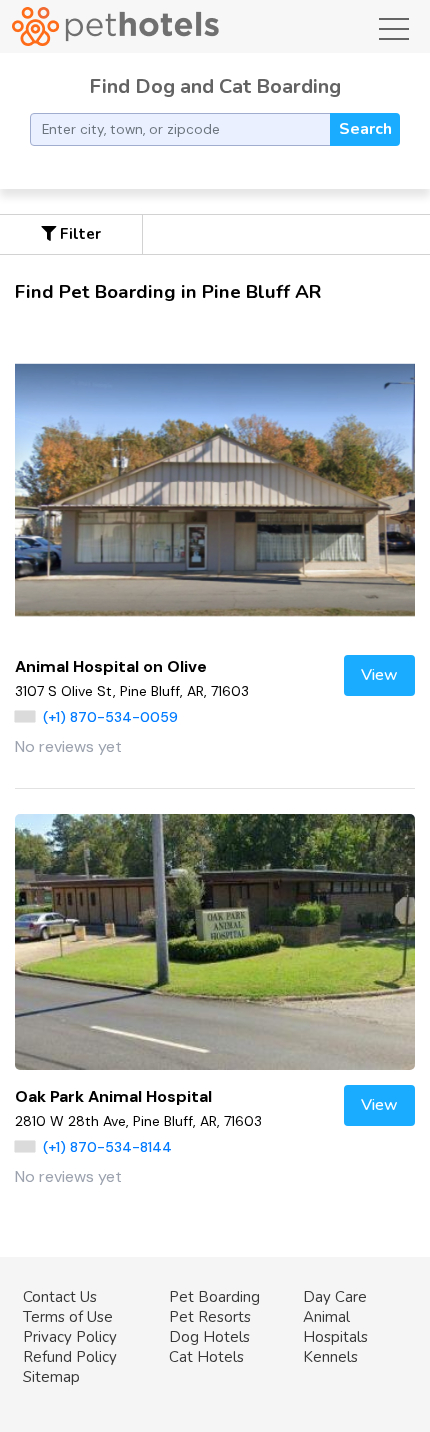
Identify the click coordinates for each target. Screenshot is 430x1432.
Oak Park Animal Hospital (113, 1096)
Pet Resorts (210, 1317)
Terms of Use (68, 1317)
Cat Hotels (206, 1357)
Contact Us (60, 1297)
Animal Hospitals (335, 1327)
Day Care (335, 1297)
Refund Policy (70, 1357)
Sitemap (51, 1377)
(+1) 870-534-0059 (110, 717)
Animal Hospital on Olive (111, 666)
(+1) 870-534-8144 (107, 1147)
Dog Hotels (209, 1337)
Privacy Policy (70, 1337)
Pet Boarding (214, 1297)
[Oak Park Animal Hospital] (215, 942)
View (379, 675)
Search (365, 129)
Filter (78, 234)
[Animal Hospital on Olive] (215, 490)
